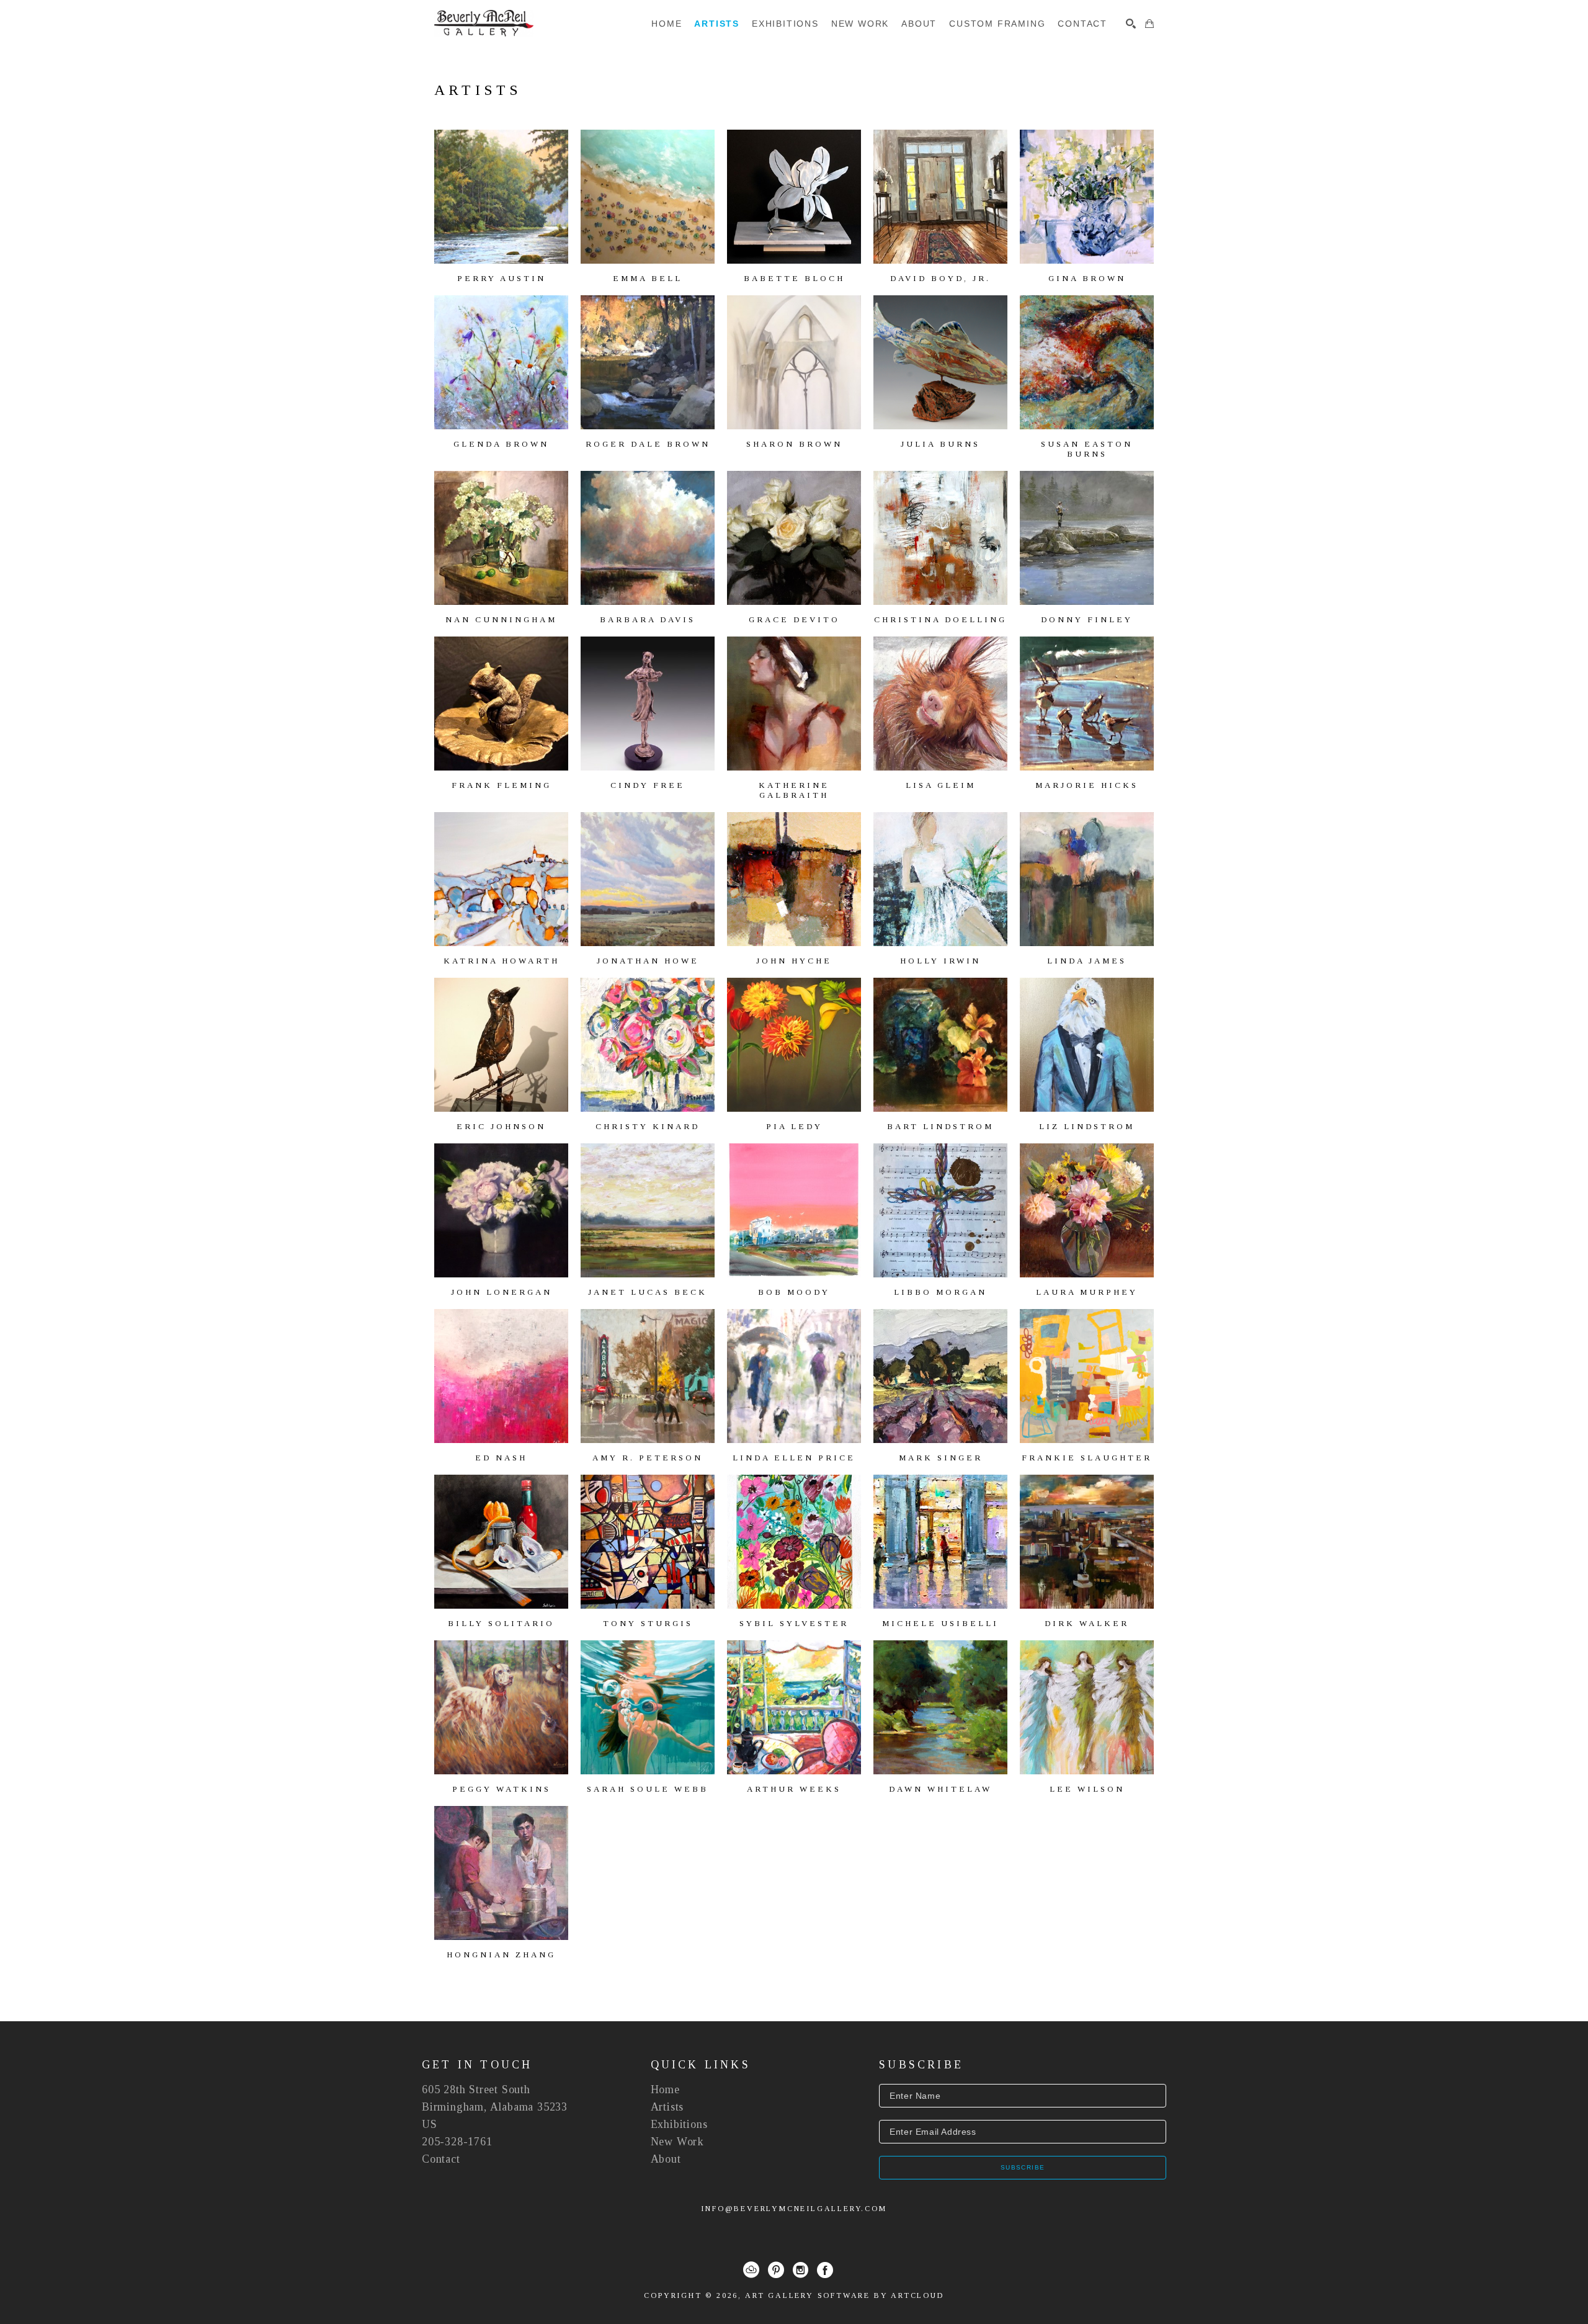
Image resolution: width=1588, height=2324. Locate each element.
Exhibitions (679, 2124)
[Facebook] (825, 2270)
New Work (677, 2142)
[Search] (1131, 24)
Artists (667, 2107)
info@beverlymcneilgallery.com (794, 2209)
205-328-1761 (457, 2142)
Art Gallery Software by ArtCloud (845, 2295)
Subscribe (1023, 2167)
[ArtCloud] (751, 2270)
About (666, 2159)
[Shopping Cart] (1149, 24)
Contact (441, 2159)
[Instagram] (801, 2270)
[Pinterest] (776, 2270)
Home (665, 2089)
